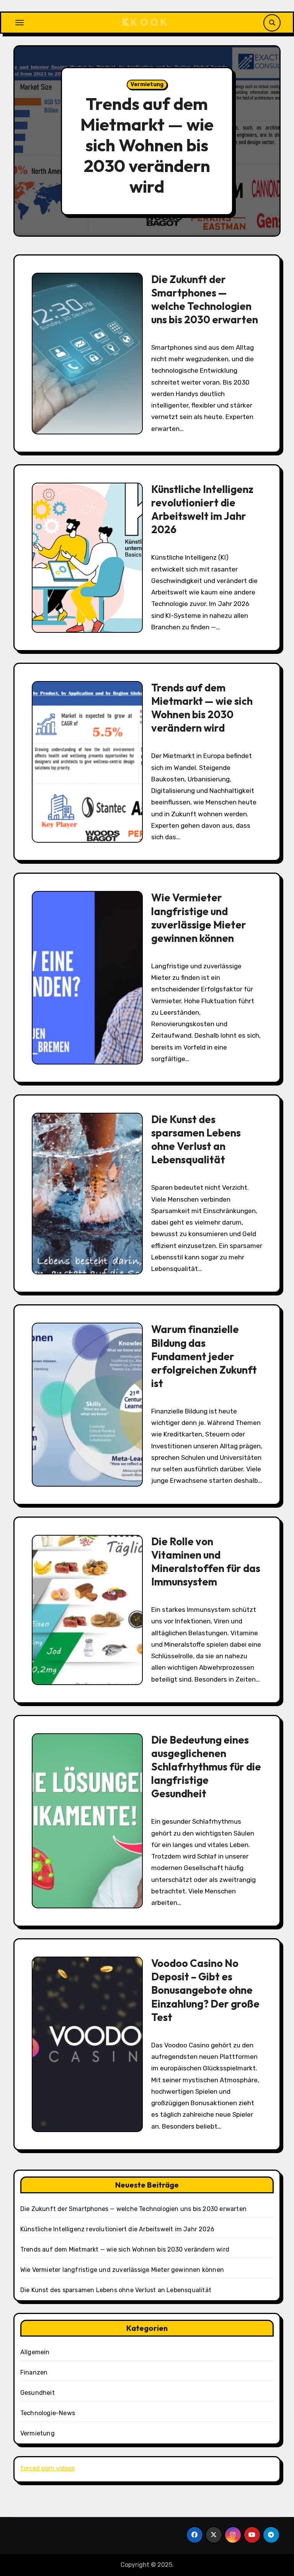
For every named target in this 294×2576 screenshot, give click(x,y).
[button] (267, 142)
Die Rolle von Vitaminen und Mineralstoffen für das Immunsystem (206, 1561)
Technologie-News (48, 2413)
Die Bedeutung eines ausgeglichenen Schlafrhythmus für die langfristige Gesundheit (206, 1767)
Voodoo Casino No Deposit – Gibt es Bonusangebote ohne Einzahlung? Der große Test (205, 1990)
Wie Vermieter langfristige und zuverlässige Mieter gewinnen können (199, 918)
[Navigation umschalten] (20, 23)
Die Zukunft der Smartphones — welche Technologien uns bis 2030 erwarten (205, 299)
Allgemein (35, 2352)
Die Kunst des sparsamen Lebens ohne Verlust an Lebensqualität (196, 1139)
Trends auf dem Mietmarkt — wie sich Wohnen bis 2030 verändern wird (147, 145)
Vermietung (147, 84)
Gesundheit (38, 2393)
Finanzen (34, 2372)
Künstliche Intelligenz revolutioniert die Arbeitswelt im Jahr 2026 (202, 509)
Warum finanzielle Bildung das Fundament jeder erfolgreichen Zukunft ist (204, 1356)
